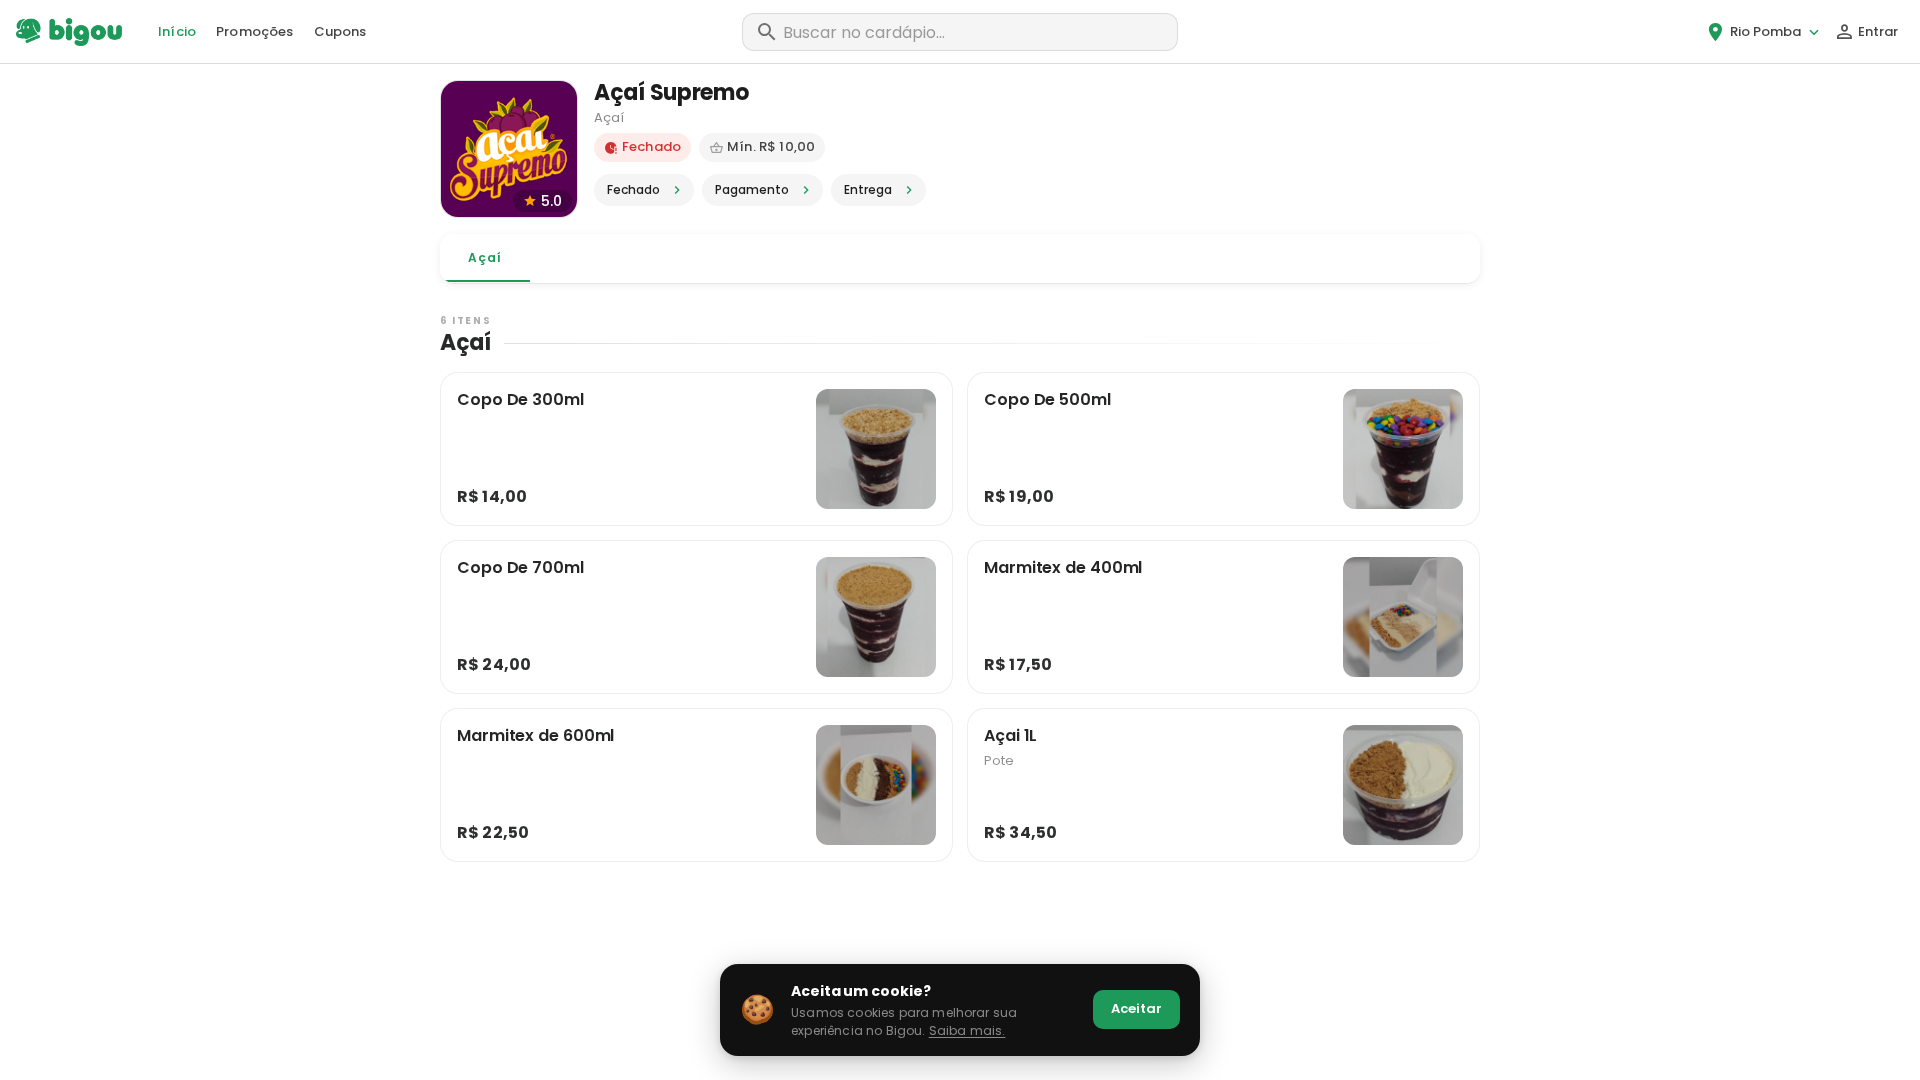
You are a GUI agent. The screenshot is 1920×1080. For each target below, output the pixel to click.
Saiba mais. (967, 1030)
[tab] (485, 258)
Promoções (254, 31)
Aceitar (1136, 1008)
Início (177, 31)
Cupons (340, 31)
